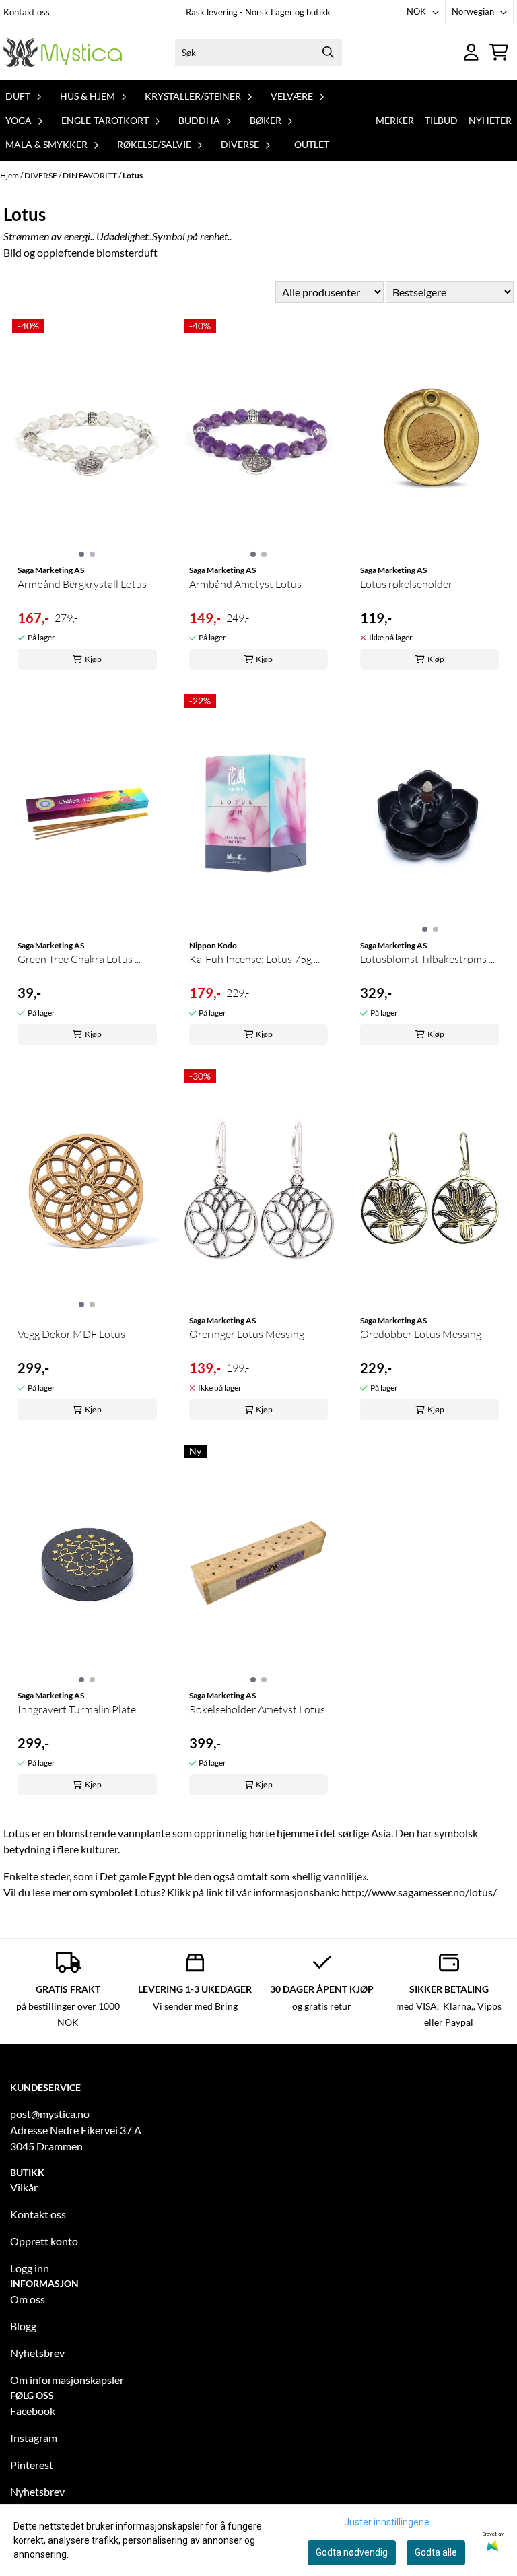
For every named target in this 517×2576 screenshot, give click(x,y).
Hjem (10, 175)
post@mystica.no (50, 2114)
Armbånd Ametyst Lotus (245, 584)
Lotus (133, 175)
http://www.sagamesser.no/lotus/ (419, 1892)
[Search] (329, 53)
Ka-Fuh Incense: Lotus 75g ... (254, 959)
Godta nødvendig (352, 2552)
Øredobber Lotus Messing (421, 1334)
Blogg (23, 2326)
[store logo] (63, 52)
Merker (395, 120)
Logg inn (30, 2268)
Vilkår (24, 2187)
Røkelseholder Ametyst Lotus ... (257, 1717)
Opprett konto (44, 2241)
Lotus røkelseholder (406, 584)
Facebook (33, 2411)
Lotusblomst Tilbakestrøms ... (427, 959)
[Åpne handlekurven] (499, 52)
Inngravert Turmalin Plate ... (81, 1709)
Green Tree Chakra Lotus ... (79, 959)
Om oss (28, 2299)
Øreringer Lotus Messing (247, 1334)
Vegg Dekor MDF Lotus (71, 1334)
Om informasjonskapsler (67, 2380)
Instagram (34, 2438)
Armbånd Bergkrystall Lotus (82, 584)
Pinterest (32, 2465)
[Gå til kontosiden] (471, 52)
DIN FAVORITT (91, 175)
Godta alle (436, 2552)
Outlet (312, 144)
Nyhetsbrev (37, 2353)
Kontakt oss (27, 12)
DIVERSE (41, 175)
